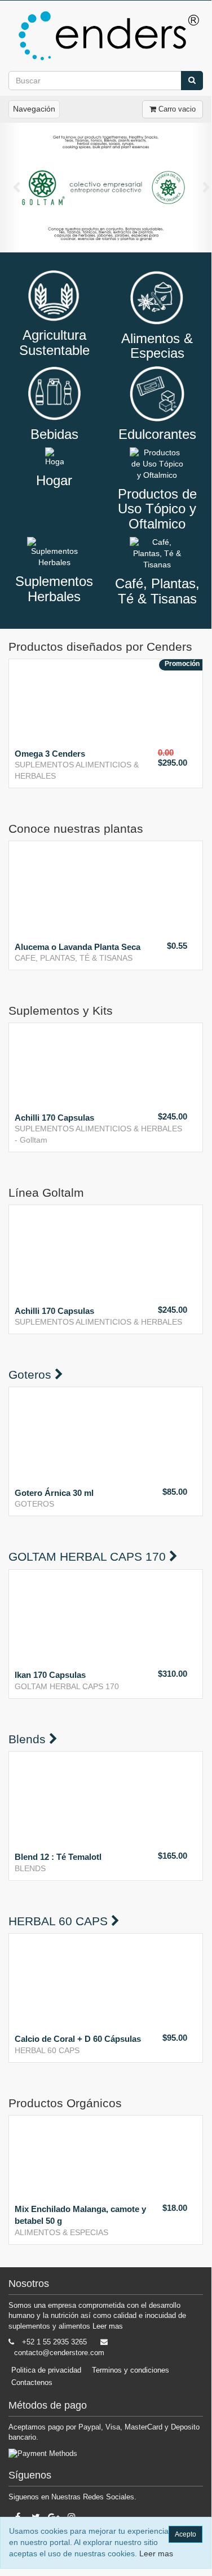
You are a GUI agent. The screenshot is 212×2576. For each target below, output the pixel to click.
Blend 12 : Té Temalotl (58, 1857)
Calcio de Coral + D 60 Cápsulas (78, 2039)
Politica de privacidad (46, 2370)
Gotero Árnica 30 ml (54, 1493)
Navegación (34, 109)
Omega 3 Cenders (50, 754)
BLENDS (30, 1868)
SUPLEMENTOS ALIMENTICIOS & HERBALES (98, 1129)
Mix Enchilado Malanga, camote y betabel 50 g (80, 2215)
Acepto (185, 2534)
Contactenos (32, 2382)
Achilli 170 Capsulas (54, 1118)
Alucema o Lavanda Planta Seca (78, 947)
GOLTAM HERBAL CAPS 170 (67, 1686)
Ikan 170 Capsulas (50, 1675)
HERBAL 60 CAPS (47, 2050)
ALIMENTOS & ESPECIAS (61, 2232)
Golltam (34, 1140)
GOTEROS (34, 1504)
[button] (11, 188)
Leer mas (108, 2326)
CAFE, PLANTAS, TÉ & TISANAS (74, 958)
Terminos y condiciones (131, 2370)
